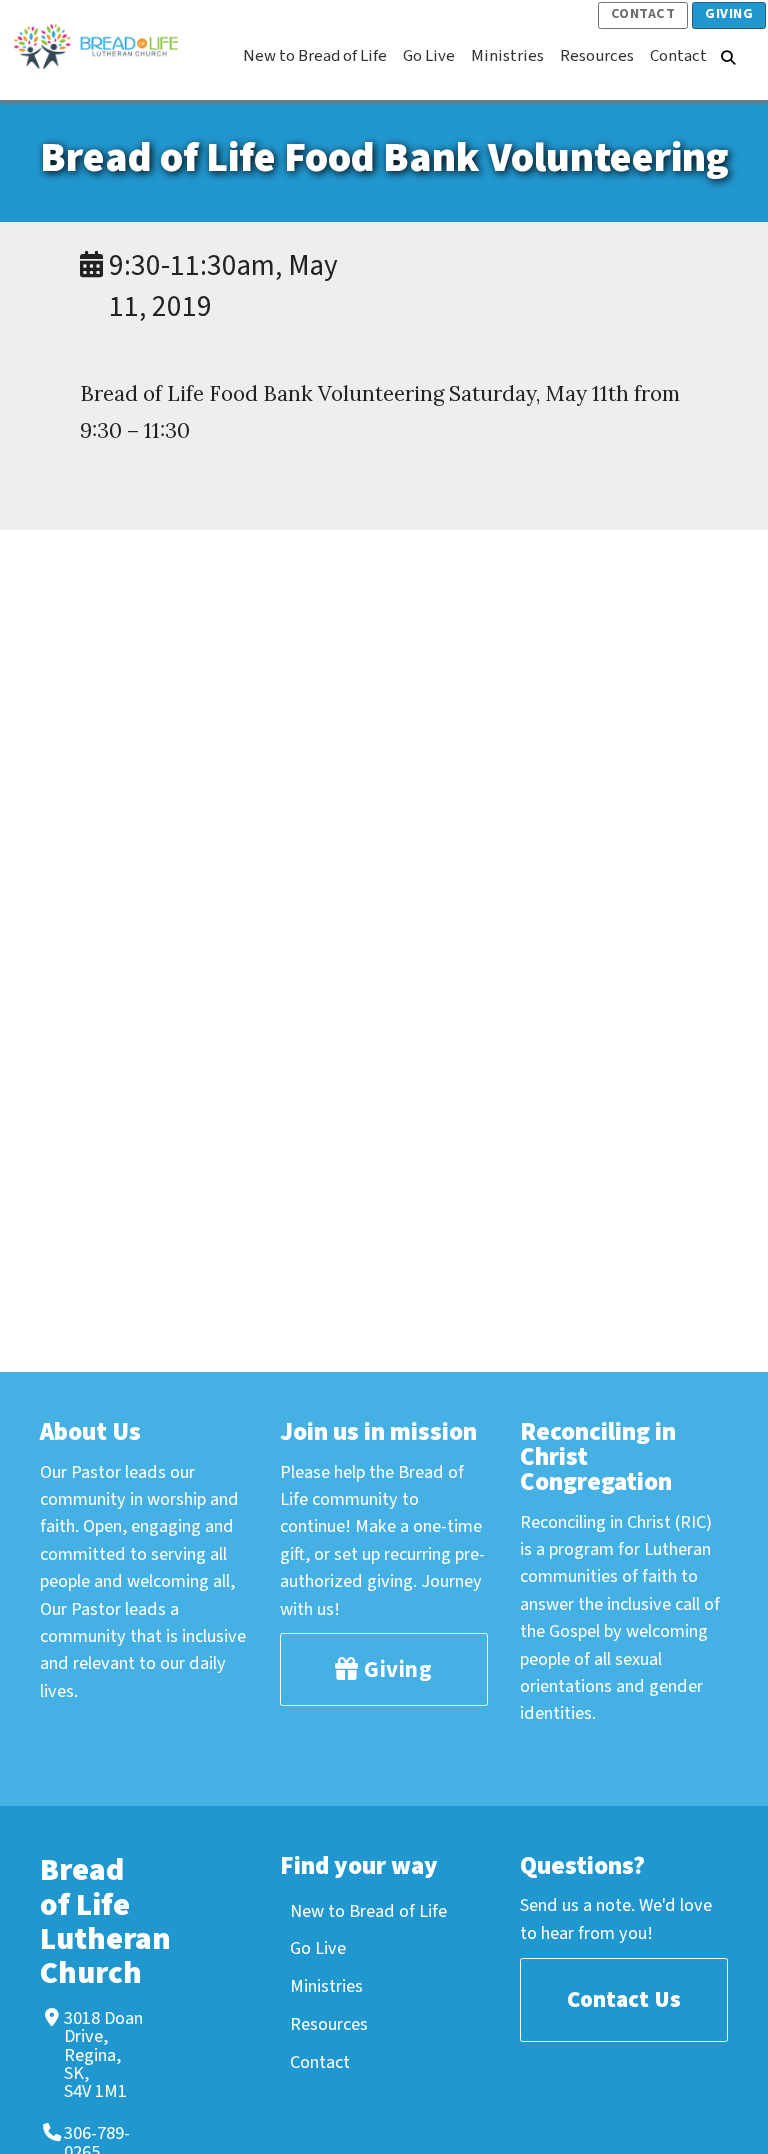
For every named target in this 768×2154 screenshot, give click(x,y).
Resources (329, 2024)
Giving (729, 14)
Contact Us (624, 1999)
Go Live (318, 1948)
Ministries (326, 1986)
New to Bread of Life (368, 1911)
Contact (643, 14)
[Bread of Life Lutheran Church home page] (106, 46)
